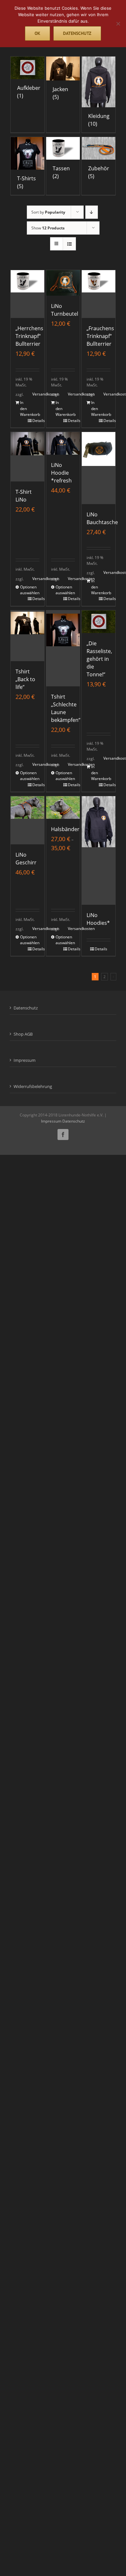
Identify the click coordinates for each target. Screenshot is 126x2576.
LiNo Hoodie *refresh (61, 473)
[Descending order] (92, 212)
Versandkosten (36, 394)
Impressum (25, 1060)
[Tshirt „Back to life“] (28, 636)
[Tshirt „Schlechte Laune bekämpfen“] (63, 648)
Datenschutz (26, 1008)
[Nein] (118, 24)
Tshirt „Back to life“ (25, 679)
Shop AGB (23, 1034)
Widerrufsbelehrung (33, 1086)
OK (37, 33)
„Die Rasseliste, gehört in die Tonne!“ (99, 659)
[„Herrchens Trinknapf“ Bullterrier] (28, 294)
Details (36, 421)
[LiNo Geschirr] (28, 820)
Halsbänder (65, 829)
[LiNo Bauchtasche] (99, 468)
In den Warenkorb (24, 408)
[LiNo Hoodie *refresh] (63, 443)
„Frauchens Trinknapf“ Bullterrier (100, 336)
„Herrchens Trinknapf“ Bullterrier (29, 336)
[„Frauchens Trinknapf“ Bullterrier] (99, 294)
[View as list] (69, 244)
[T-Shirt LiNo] (28, 457)
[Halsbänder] (63, 808)
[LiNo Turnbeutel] (63, 283)
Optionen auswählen (24, 590)
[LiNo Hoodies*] (99, 850)
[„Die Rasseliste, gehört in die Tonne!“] (99, 622)
